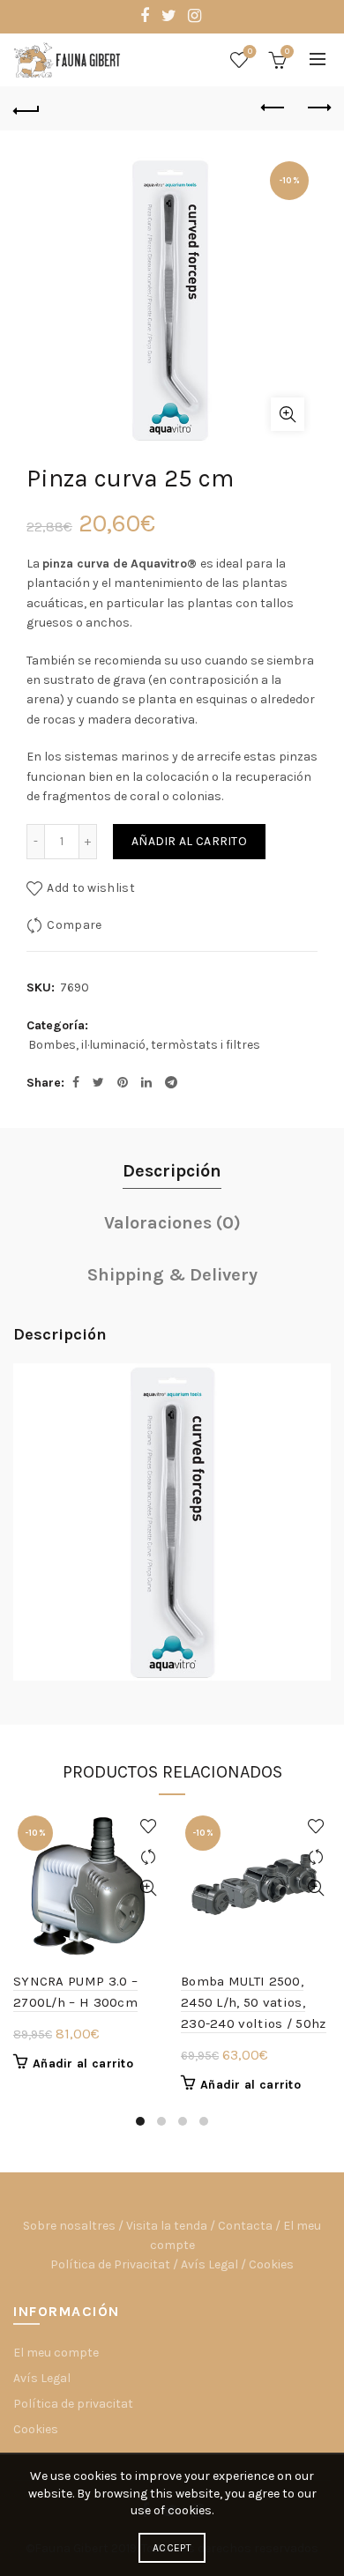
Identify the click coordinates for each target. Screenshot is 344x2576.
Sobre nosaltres (69, 2226)
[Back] (26, 108)
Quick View (148, 1888)
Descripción (172, 1171)
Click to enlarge (288, 414)
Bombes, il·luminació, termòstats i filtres (144, 1045)
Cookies (271, 2264)
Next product (318, 108)
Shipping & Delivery (172, 1275)
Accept (172, 2548)
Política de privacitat (73, 2404)
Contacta (245, 2226)
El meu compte (56, 2353)
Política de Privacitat (110, 2264)
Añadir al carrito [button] (83, 2064)
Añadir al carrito (189, 841)
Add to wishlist (91, 888)
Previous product (273, 108)
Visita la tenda (167, 2226)
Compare (74, 925)
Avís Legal (209, 2264)
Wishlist (250, 52)
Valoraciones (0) (172, 1223)
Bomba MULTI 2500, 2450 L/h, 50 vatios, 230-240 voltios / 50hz (254, 2002)
